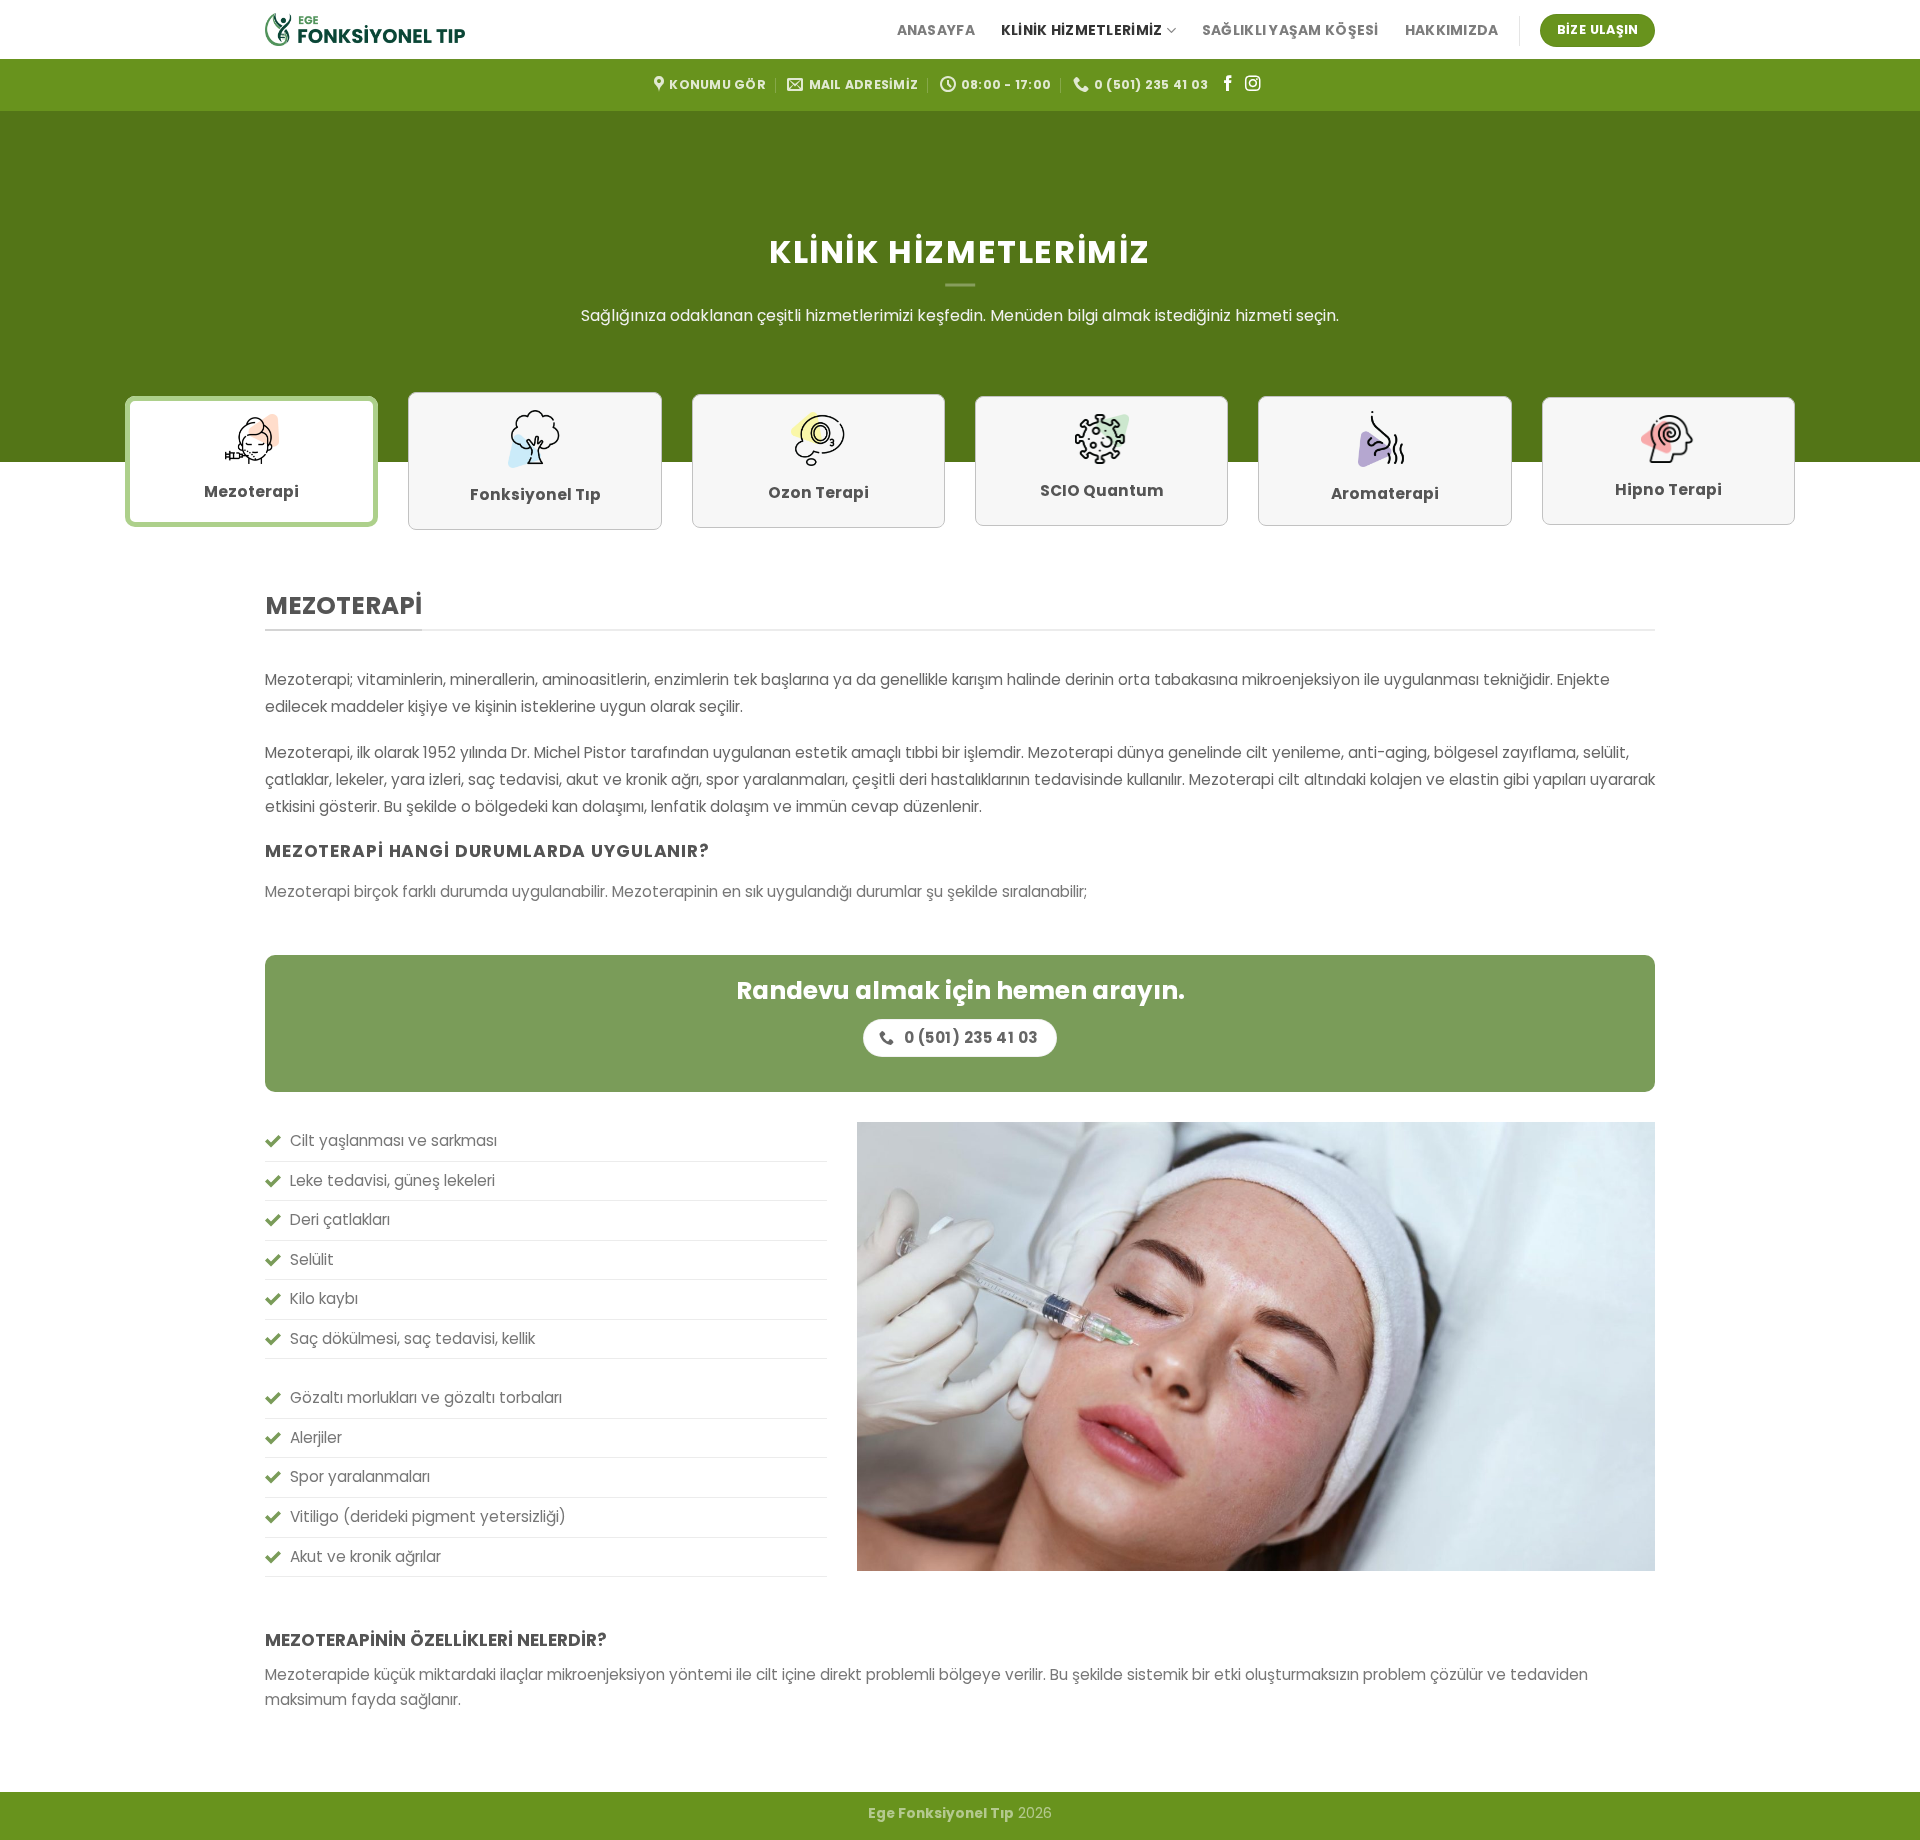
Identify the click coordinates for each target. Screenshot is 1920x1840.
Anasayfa (936, 30)
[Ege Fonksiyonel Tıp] (365, 29)
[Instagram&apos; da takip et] (1253, 84)
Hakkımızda (1452, 30)
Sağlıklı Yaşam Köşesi (1290, 30)
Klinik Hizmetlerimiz (1082, 30)
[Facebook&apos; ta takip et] (1228, 84)
